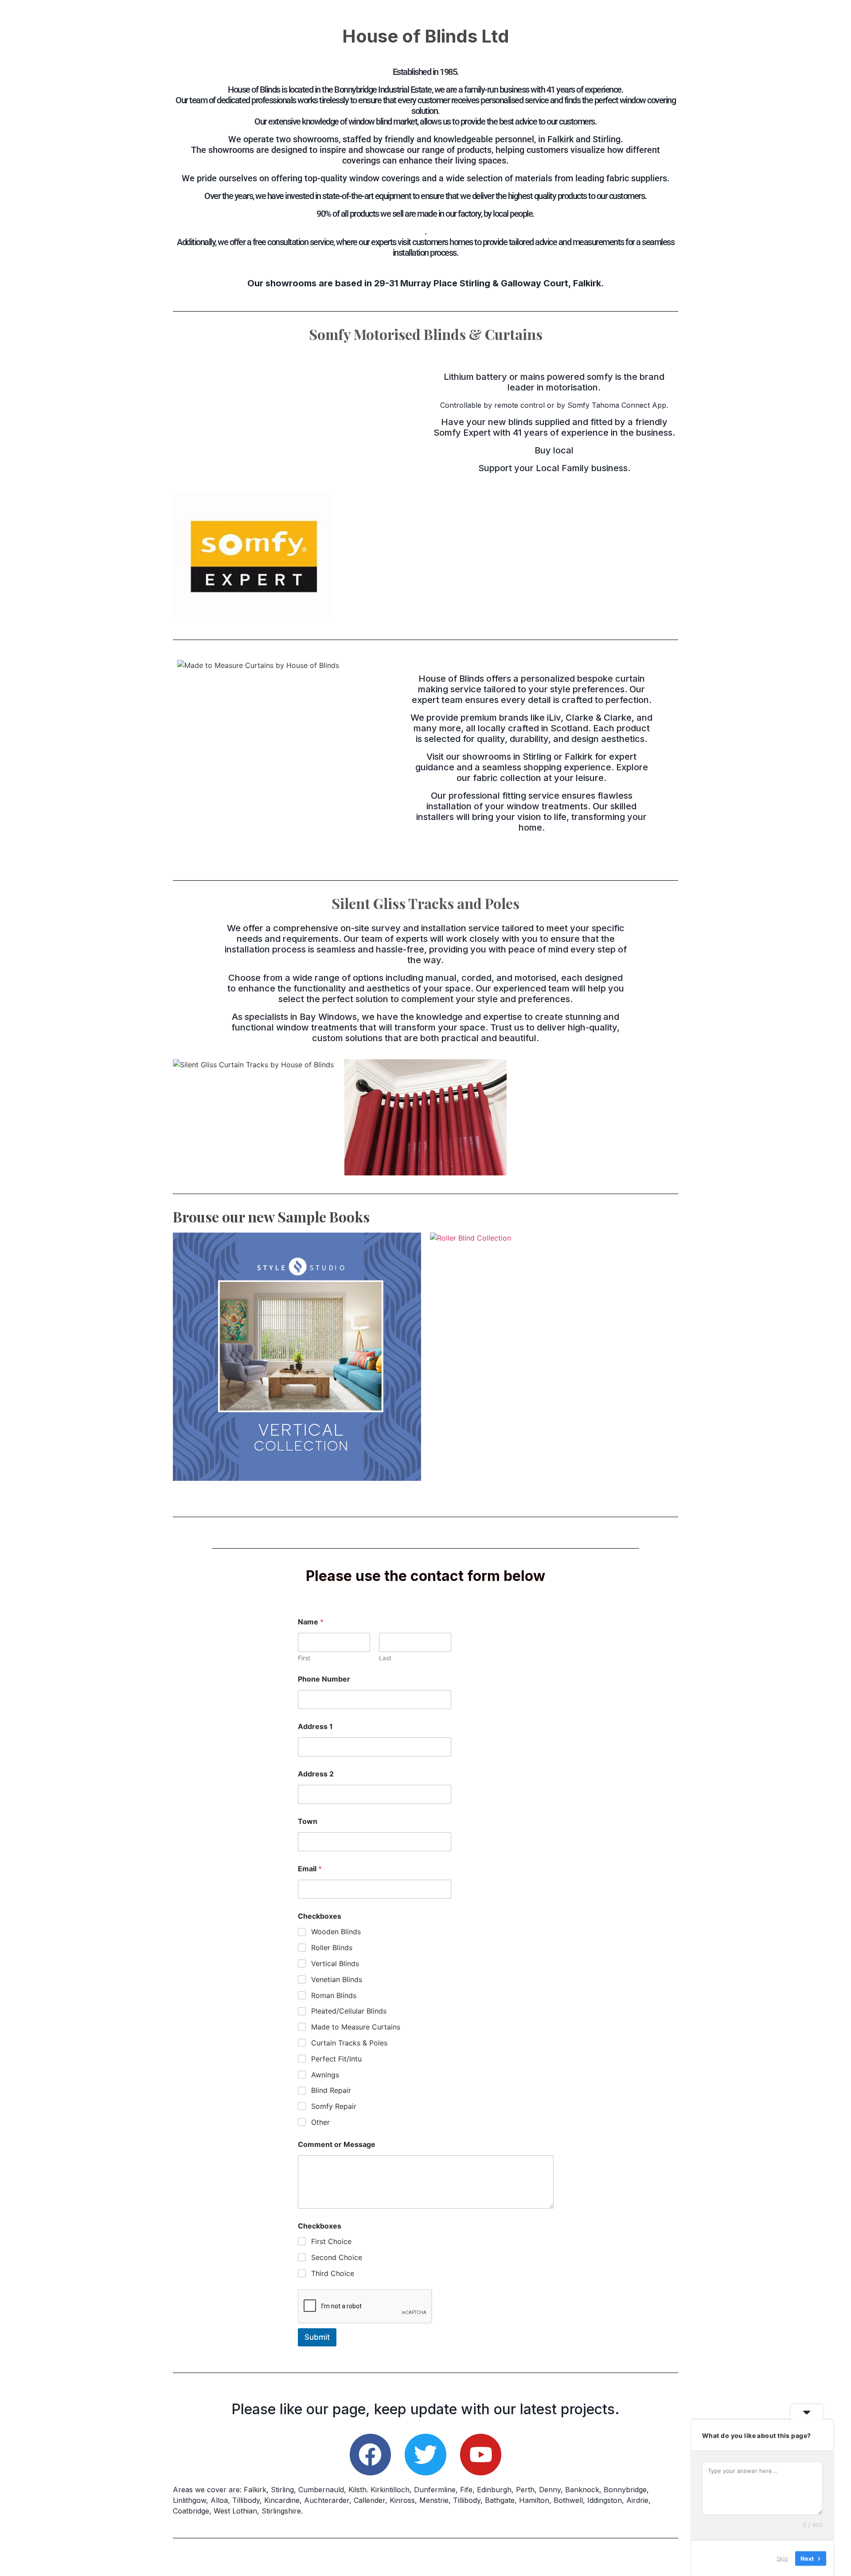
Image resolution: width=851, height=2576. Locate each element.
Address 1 (315, 1727)
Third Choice (333, 2273)
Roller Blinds (332, 1948)
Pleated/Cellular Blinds (349, 2011)
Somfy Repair (334, 2106)
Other (320, 2122)
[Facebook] (371, 2455)
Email (310, 1869)
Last (385, 1658)
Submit (317, 2337)
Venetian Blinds (337, 1979)
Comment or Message (337, 2145)
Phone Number (324, 1679)
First (304, 1658)
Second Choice (337, 2257)
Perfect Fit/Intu (336, 2059)
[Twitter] (425, 2455)
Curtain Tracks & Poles (349, 2043)
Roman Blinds (334, 1995)
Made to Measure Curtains (356, 2027)
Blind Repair (331, 2090)
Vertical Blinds (335, 1963)
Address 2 (316, 1774)
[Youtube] (481, 2455)
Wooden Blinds (336, 1932)
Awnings (325, 2075)
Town (308, 1821)
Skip (782, 2558)
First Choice (331, 2241)
